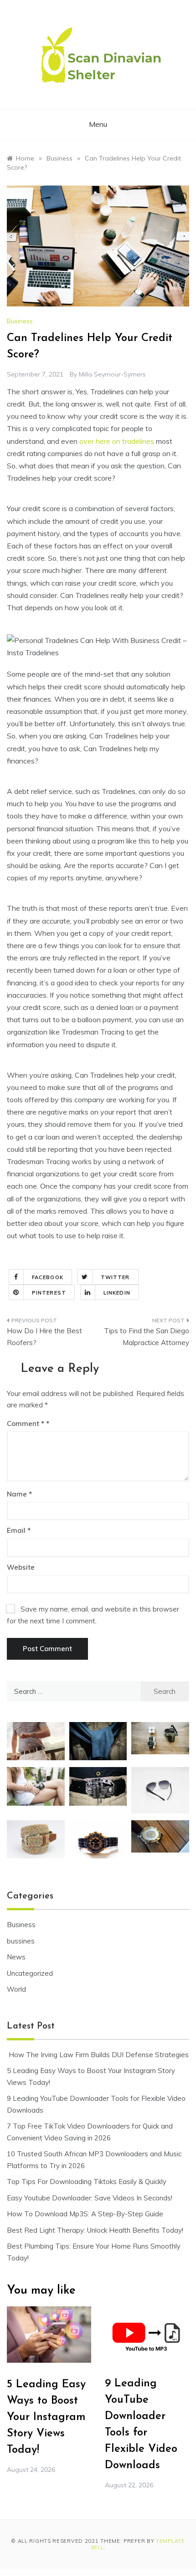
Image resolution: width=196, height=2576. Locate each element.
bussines (21, 1941)
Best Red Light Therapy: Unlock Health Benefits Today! (95, 2230)
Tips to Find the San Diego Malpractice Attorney (147, 1337)
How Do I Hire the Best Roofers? (44, 1337)
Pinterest (49, 1293)
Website (21, 1567)
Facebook (48, 1277)
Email (19, 1530)
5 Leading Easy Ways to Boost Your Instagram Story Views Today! (46, 2417)
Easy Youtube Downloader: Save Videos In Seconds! (90, 2198)
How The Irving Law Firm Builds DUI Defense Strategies (98, 2055)
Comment (26, 1424)
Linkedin (117, 1293)
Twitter (115, 1277)
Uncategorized (30, 1973)
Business (20, 321)
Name (19, 1494)
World (16, 1989)
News (16, 1957)
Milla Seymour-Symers (112, 374)
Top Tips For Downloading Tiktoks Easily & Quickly (87, 2182)
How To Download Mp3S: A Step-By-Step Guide (85, 2214)
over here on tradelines (117, 441)
